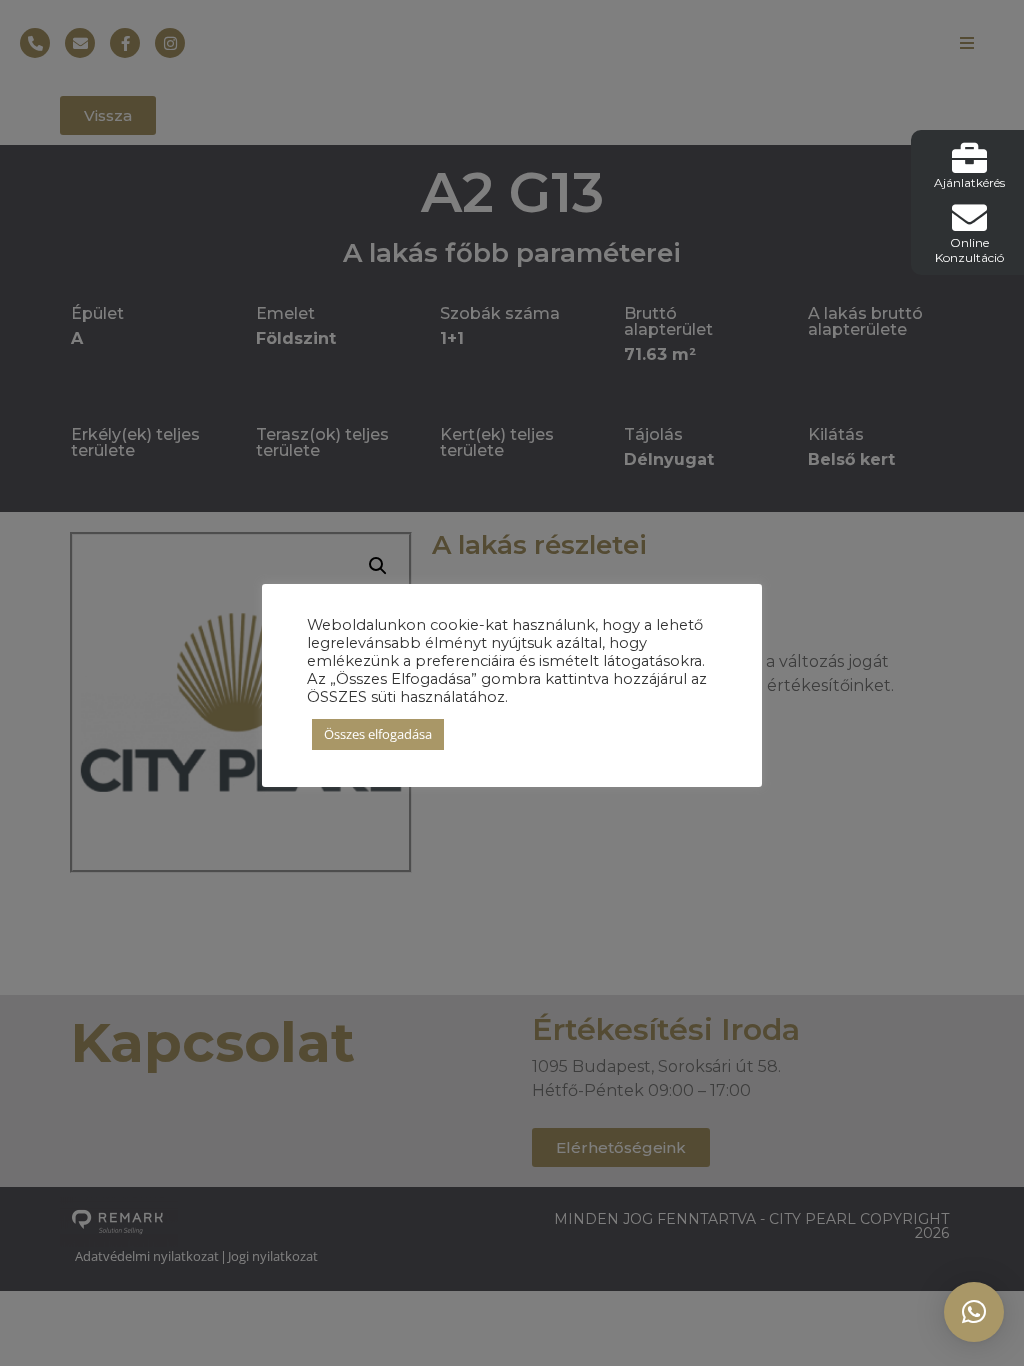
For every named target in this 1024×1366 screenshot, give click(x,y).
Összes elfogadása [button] (378, 734)
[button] (974, 1312)
